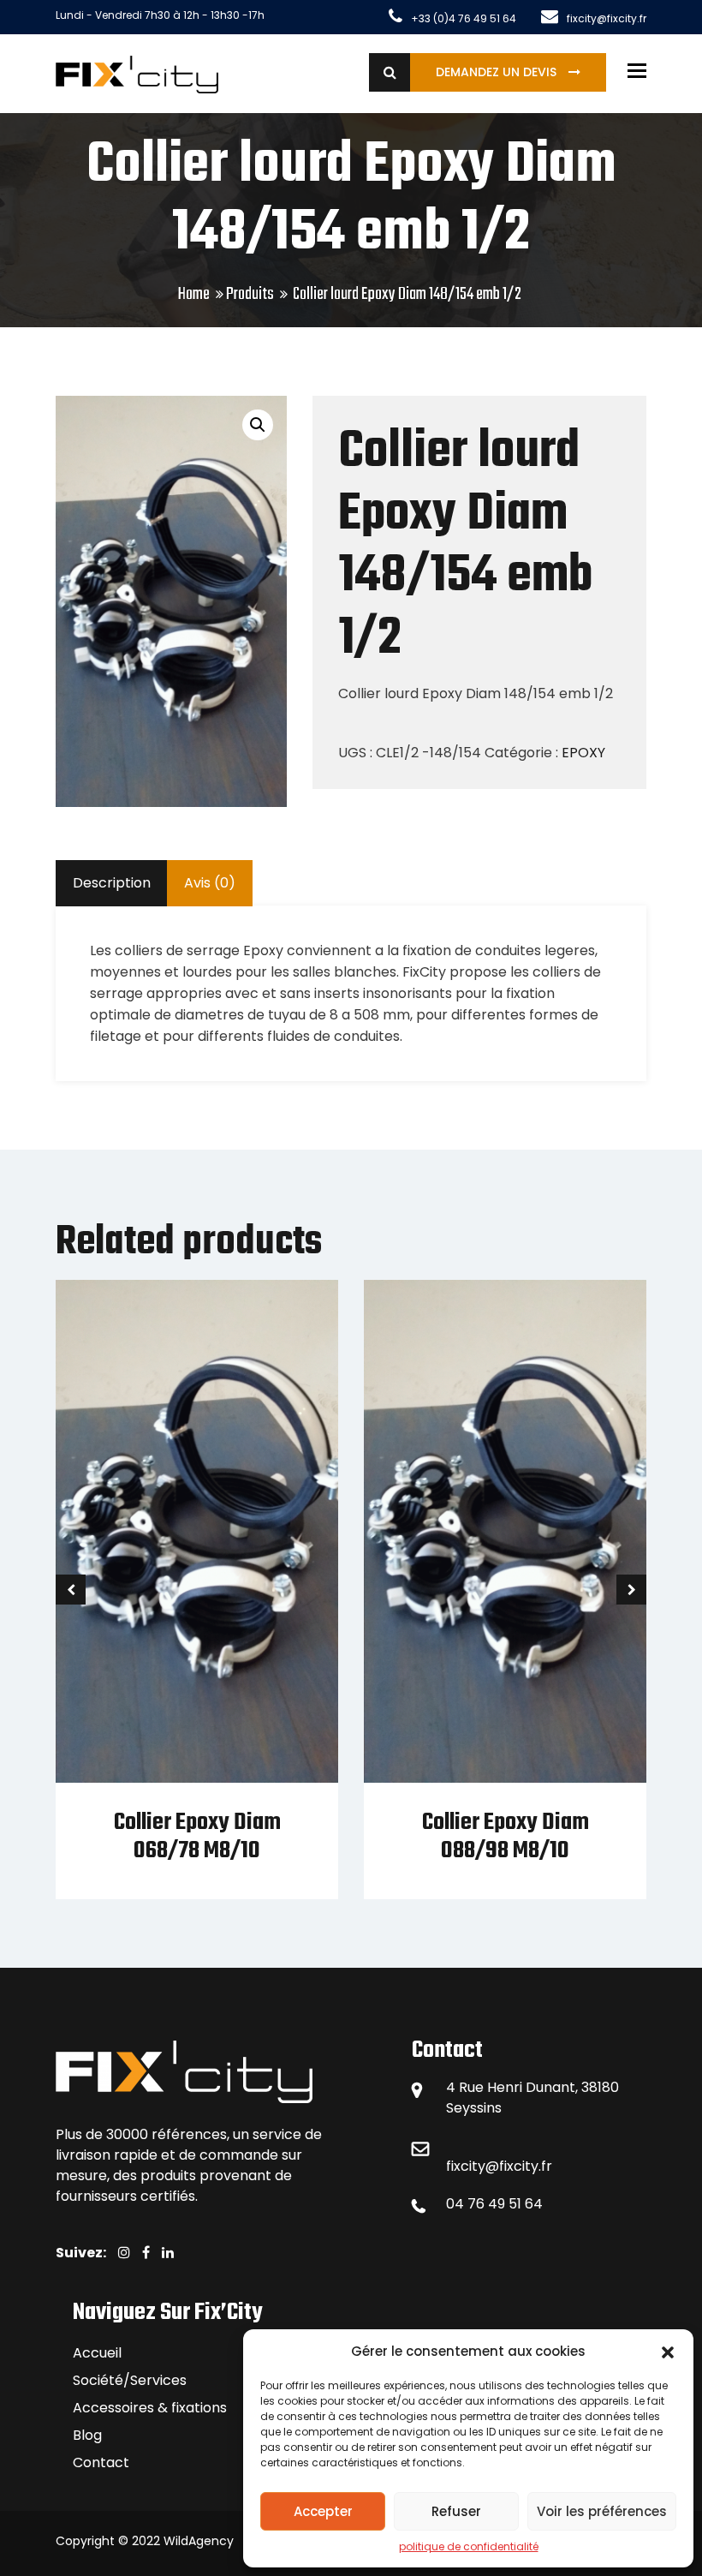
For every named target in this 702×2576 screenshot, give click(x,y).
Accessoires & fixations (150, 2408)
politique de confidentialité (469, 2546)
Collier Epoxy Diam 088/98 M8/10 (506, 1837)
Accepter (323, 2511)
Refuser (456, 2511)
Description (112, 883)
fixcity (519, 2166)
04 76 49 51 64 (494, 2204)
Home (194, 294)
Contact (101, 2462)
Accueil (97, 2353)
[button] (668, 2352)
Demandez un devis (498, 72)
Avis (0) (210, 883)
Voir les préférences (602, 2511)
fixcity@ (473, 2166)
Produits (250, 294)
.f (542, 2166)
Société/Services (130, 2380)
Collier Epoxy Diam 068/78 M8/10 (197, 1837)
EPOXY (583, 753)
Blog (87, 2435)
